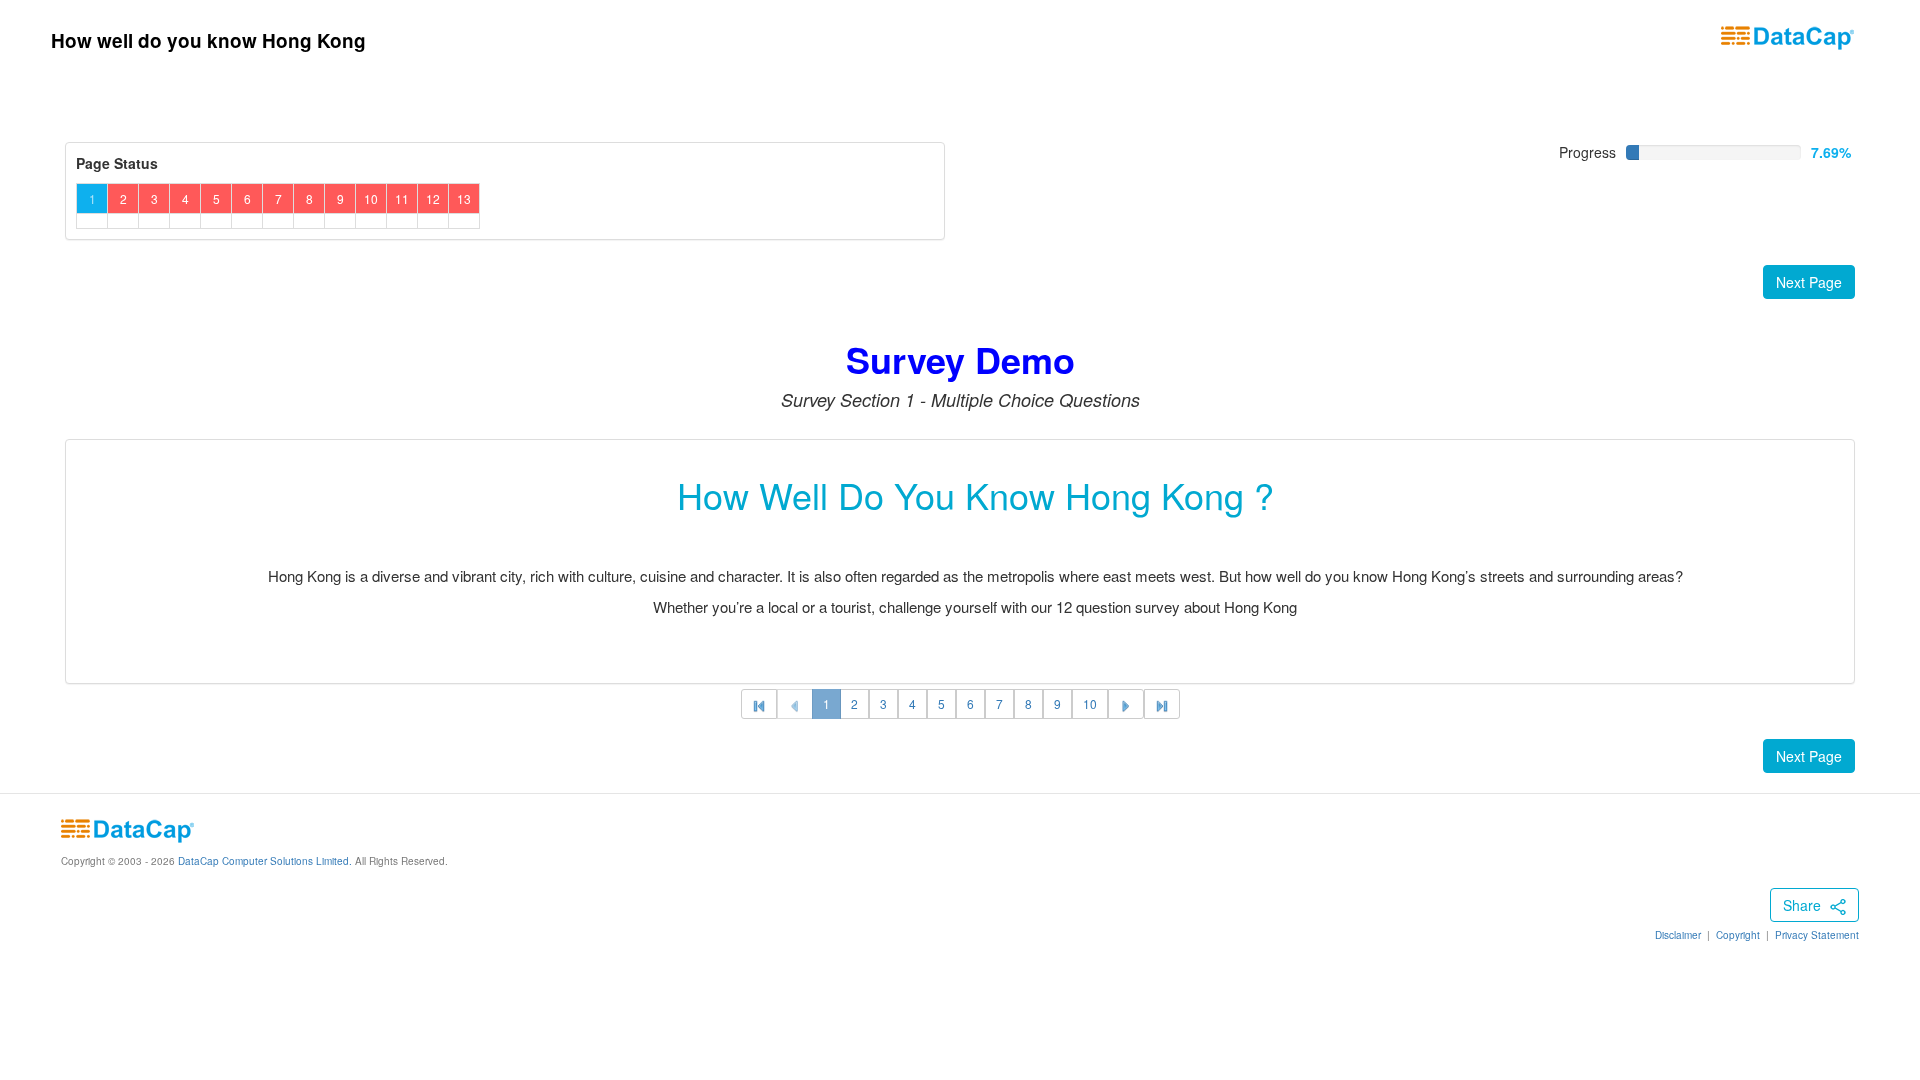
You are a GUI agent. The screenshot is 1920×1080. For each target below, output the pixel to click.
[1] (759, 704)
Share (1804, 905)
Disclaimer (1678, 935)
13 (464, 198)
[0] (795, 704)
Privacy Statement (1817, 935)
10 (371, 198)
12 (433, 198)
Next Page (1809, 282)
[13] (1162, 704)
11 (402, 198)
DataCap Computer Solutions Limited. (263, 861)
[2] (1126, 704)
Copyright (1738, 935)
